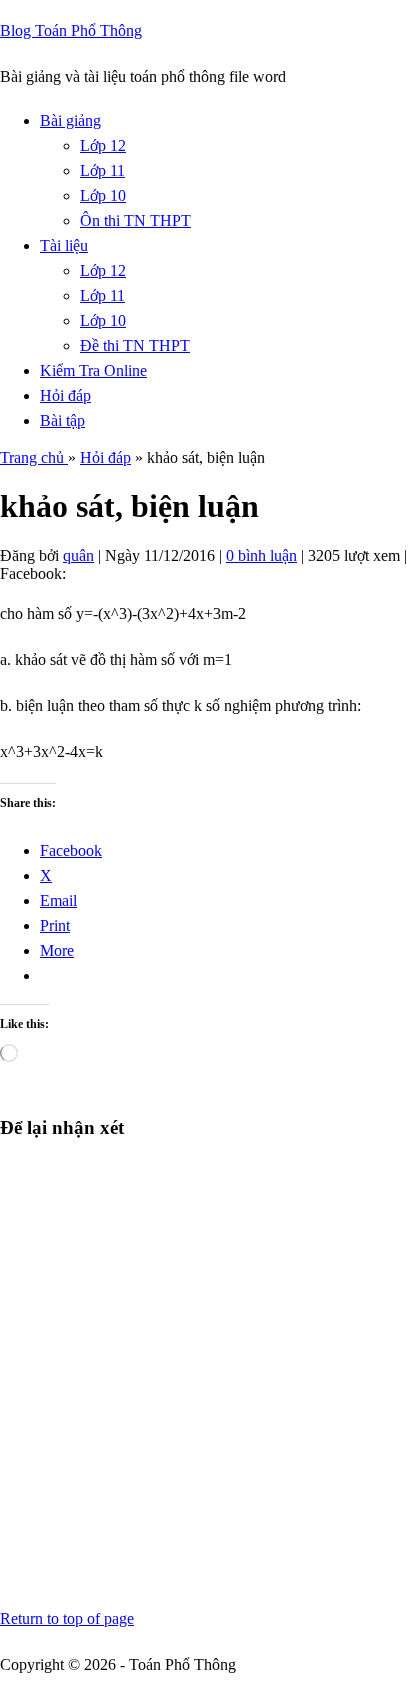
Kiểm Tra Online (93, 370)
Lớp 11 (102, 170)
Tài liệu (64, 245)
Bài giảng (70, 120)
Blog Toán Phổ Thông (71, 30)
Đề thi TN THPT (135, 345)
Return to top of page (67, 1618)
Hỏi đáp (65, 395)
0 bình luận (261, 555)
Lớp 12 (103, 145)
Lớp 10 (103, 195)
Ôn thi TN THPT (135, 220)
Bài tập (62, 420)
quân (78, 555)
